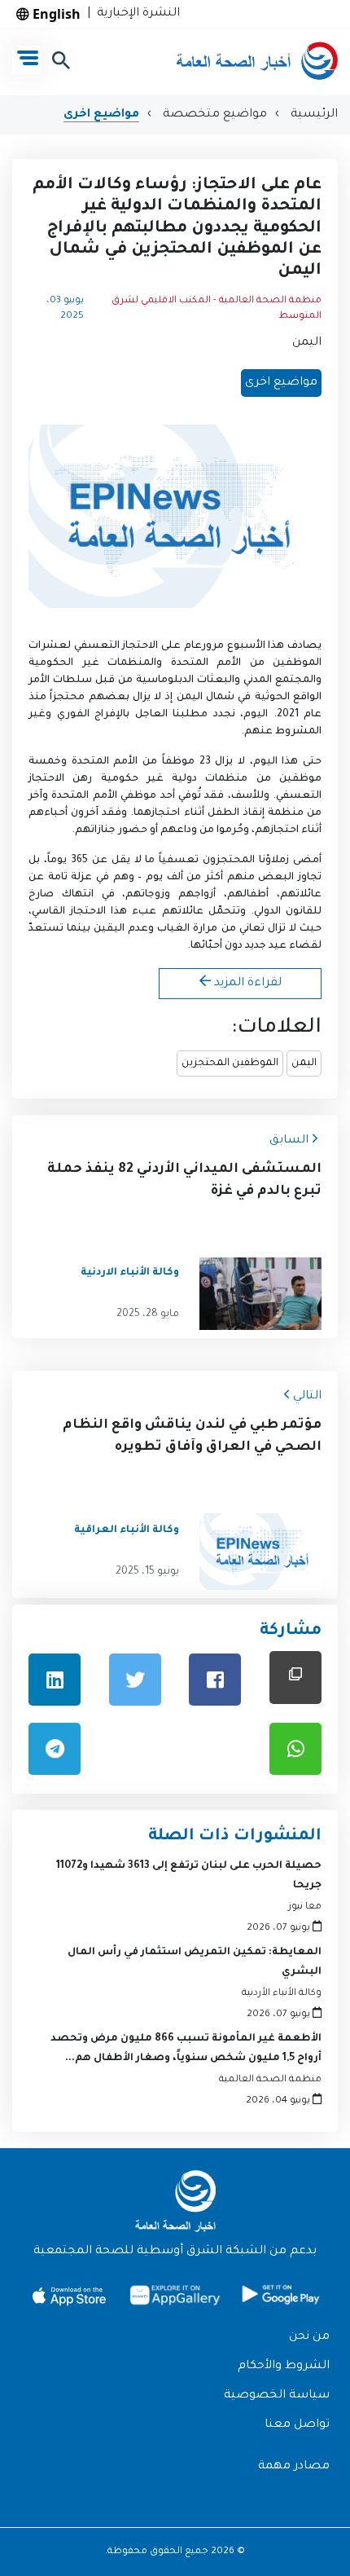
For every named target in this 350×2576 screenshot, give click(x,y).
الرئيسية (313, 115)
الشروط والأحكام (284, 2367)
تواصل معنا (297, 2425)
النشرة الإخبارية (135, 14)
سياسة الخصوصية (277, 2396)
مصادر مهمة (294, 2467)
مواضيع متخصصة (213, 115)
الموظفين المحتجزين (230, 1063)
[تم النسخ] (295, 1678)
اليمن (307, 343)
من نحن (309, 2337)
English (55, 14)
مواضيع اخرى (101, 115)
